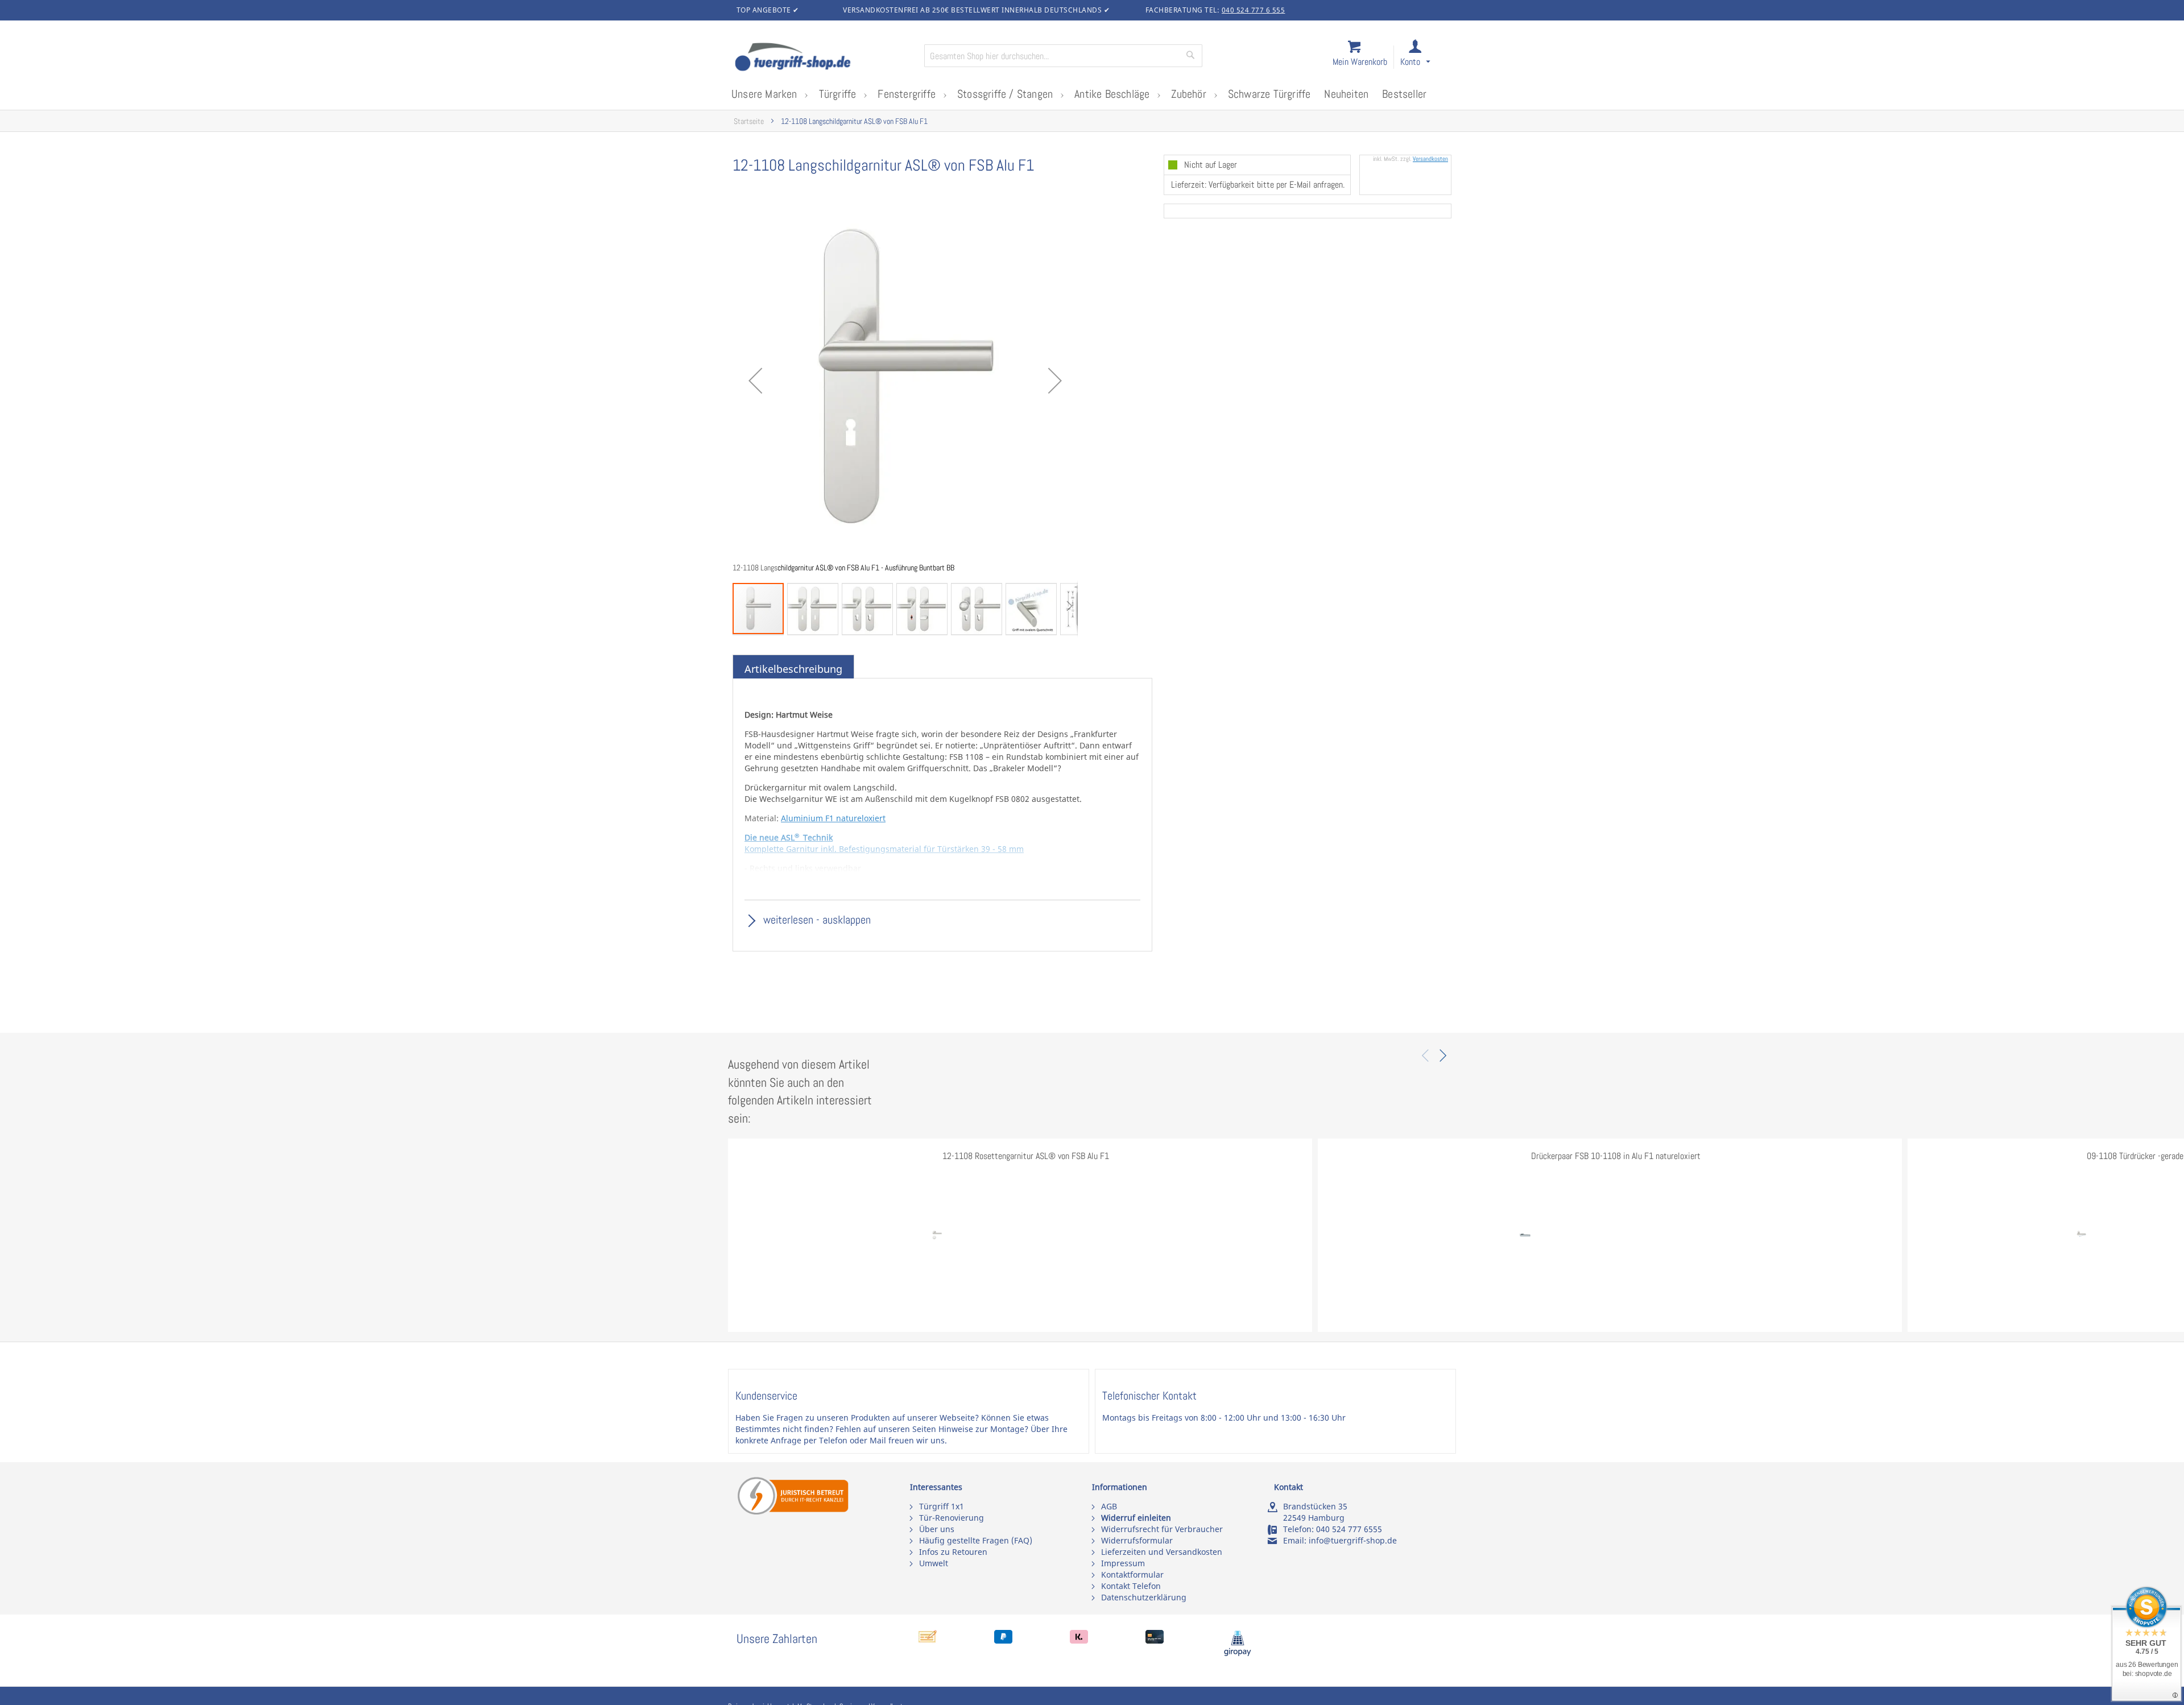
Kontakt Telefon (1131, 1586)
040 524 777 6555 (1349, 1529)
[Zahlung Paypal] (1003, 1640)
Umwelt (934, 1563)
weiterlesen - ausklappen (816, 920)
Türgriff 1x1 (942, 1506)
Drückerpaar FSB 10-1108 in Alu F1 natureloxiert (1616, 1156)
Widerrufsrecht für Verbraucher (1162, 1529)
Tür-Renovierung (952, 1518)
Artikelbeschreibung (793, 669)
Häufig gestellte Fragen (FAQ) (976, 1540)
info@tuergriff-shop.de (1353, 1540)
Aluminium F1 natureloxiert (833, 818)
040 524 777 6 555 (1254, 10)
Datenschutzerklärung (1144, 1597)
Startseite (749, 121)
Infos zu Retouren (953, 1552)
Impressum (1123, 1563)
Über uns (937, 1529)
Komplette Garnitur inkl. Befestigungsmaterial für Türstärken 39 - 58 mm (884, 849)
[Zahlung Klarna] (1079, 1640)
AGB (1109, 1506)
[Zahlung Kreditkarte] (1155, 1640)
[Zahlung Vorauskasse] (928, 1640)
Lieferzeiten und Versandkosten (1162, 1552)
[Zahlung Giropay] (1238, 1654)
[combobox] (1063, 56)
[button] (1426, 58)
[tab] (793, 669)
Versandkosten (1430, 159)
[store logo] (825, 58)
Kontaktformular (1132, 1574)
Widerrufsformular (1137, 1540)
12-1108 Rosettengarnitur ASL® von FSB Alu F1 (1026, 1156)
